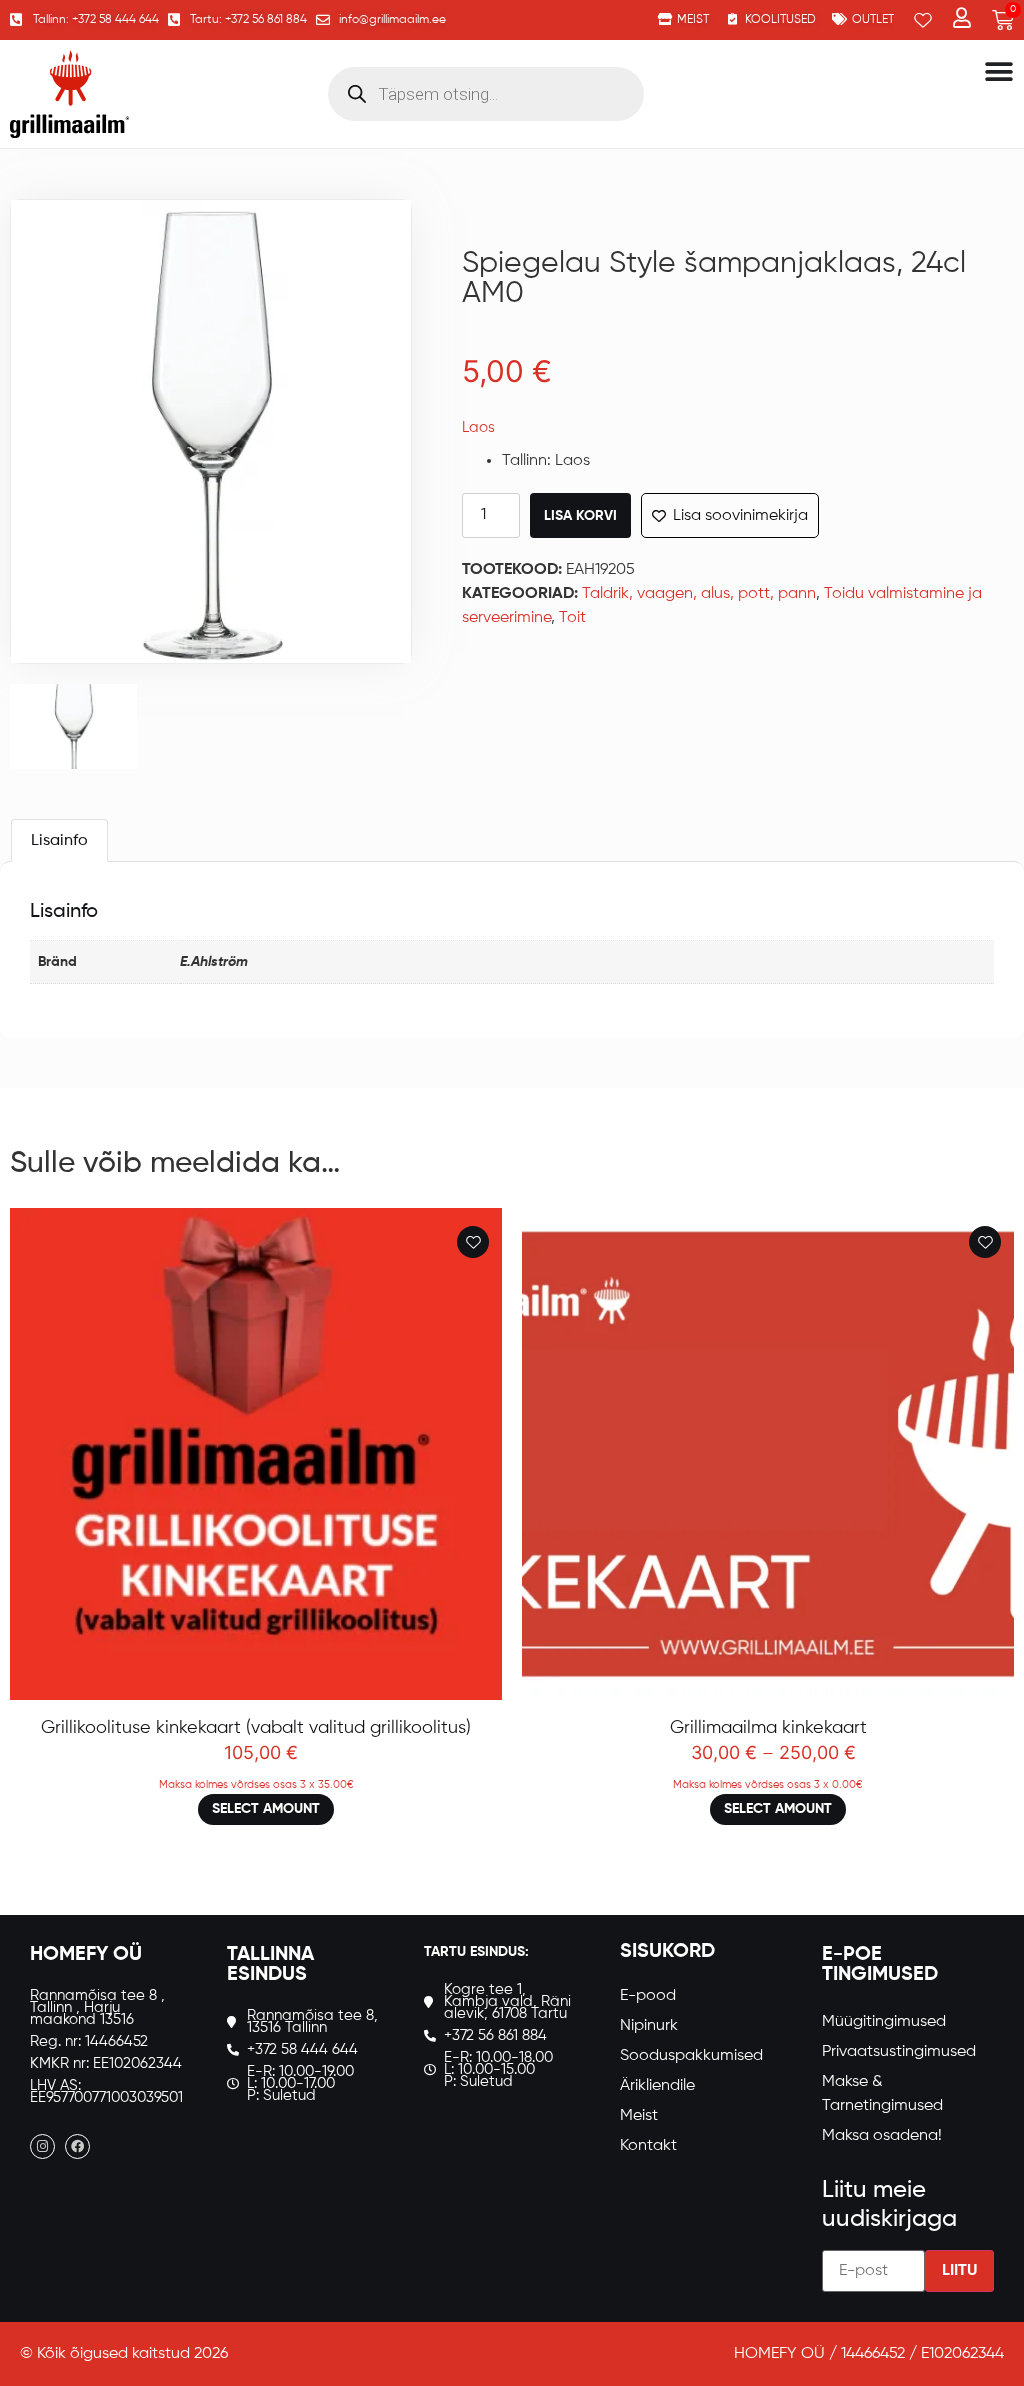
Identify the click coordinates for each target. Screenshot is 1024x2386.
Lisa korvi (580, 516)
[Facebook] (77, 2146)
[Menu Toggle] (999, 72)
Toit (572, 618)
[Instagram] (42, 2146)
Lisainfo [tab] (59, 841)
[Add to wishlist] (473, 1242)
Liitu (959, 2271)
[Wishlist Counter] (923, 20)
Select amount (266, 1809)
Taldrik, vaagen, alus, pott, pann (699, 594)
